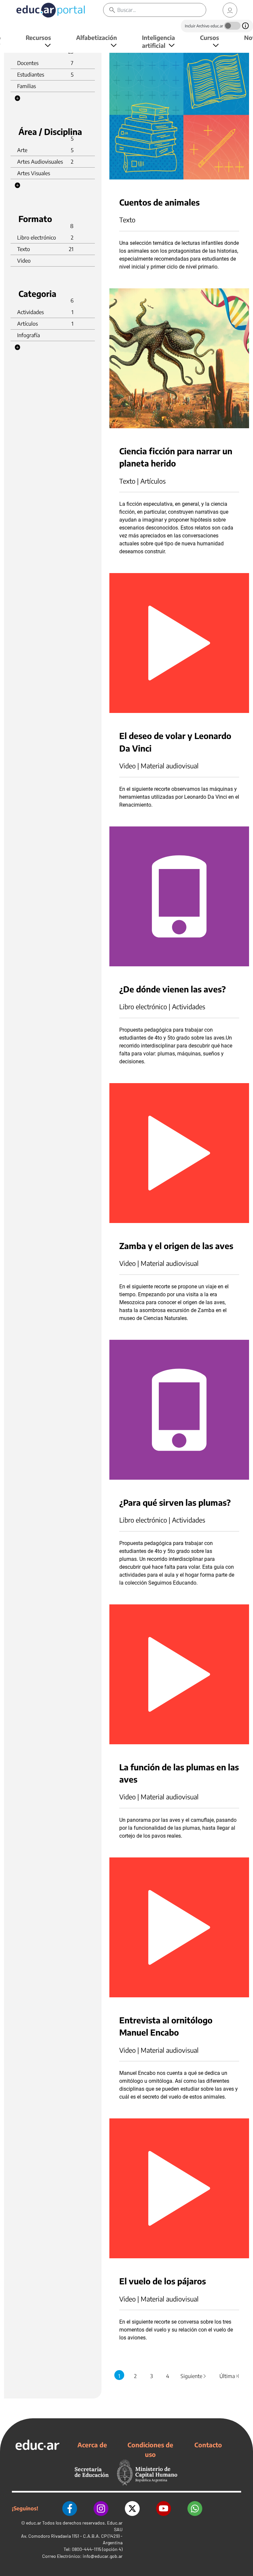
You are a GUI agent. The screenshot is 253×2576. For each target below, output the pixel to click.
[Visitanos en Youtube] (164, 2509)
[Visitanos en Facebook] (70, 2509)
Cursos (210, 37)
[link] (230, 10)
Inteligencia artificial (158, 41)
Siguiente (194, 2376)
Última (230, 2376)
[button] (17, 98)
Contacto (208, 2445)
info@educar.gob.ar (103, 2556)
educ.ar (34, 2523)
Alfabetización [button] (97, 37)
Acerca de (92, 2445)
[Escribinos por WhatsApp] (195, 2509)
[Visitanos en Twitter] (132, 2509)
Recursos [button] (38, 37)
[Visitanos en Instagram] (101, 2509)
